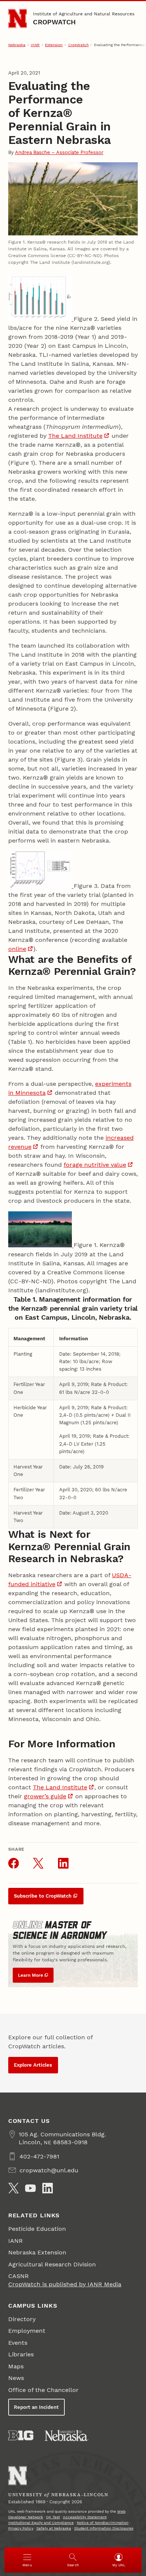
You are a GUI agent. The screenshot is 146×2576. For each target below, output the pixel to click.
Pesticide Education (37, 2229)
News (16, 2378)
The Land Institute (75, 436)
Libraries (21, 2354)
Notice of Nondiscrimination (103, 2523)
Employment (27, 2331)
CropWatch (54, 22)
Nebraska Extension (37, 2252)
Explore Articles (33, 2065)
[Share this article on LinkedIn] (63, 1863)
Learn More (31, 1975)
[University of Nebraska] (67, 2435)
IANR (35, 45)
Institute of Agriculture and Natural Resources (84, 14)
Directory (22, 2319)
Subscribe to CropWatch (43, 1896)
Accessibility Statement (85, 2517)
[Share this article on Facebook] (13, 1863)
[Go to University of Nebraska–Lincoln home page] (18, 19)
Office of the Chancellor (43, 2390)
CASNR (19, 2276)
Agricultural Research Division (52, 2264)
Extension (54, 45)
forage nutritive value (95, 1165)
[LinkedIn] (48, 2188)
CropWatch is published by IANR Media (65, 2284)
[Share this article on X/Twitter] (38, 1863)
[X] (13, 2188)
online (17, 949)
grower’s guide (45, 1796)
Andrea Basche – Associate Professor (59, 152)
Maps (16, 2366)
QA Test (53, 2517)
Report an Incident (36, 2407)
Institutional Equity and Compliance (41, 2523)
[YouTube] (30, 2188)
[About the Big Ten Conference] (21, 2435)
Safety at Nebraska (54, 2528)
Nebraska (17, 45)
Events (18, 2343)
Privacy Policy (21, 2528)
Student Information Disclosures (104, 2528)
